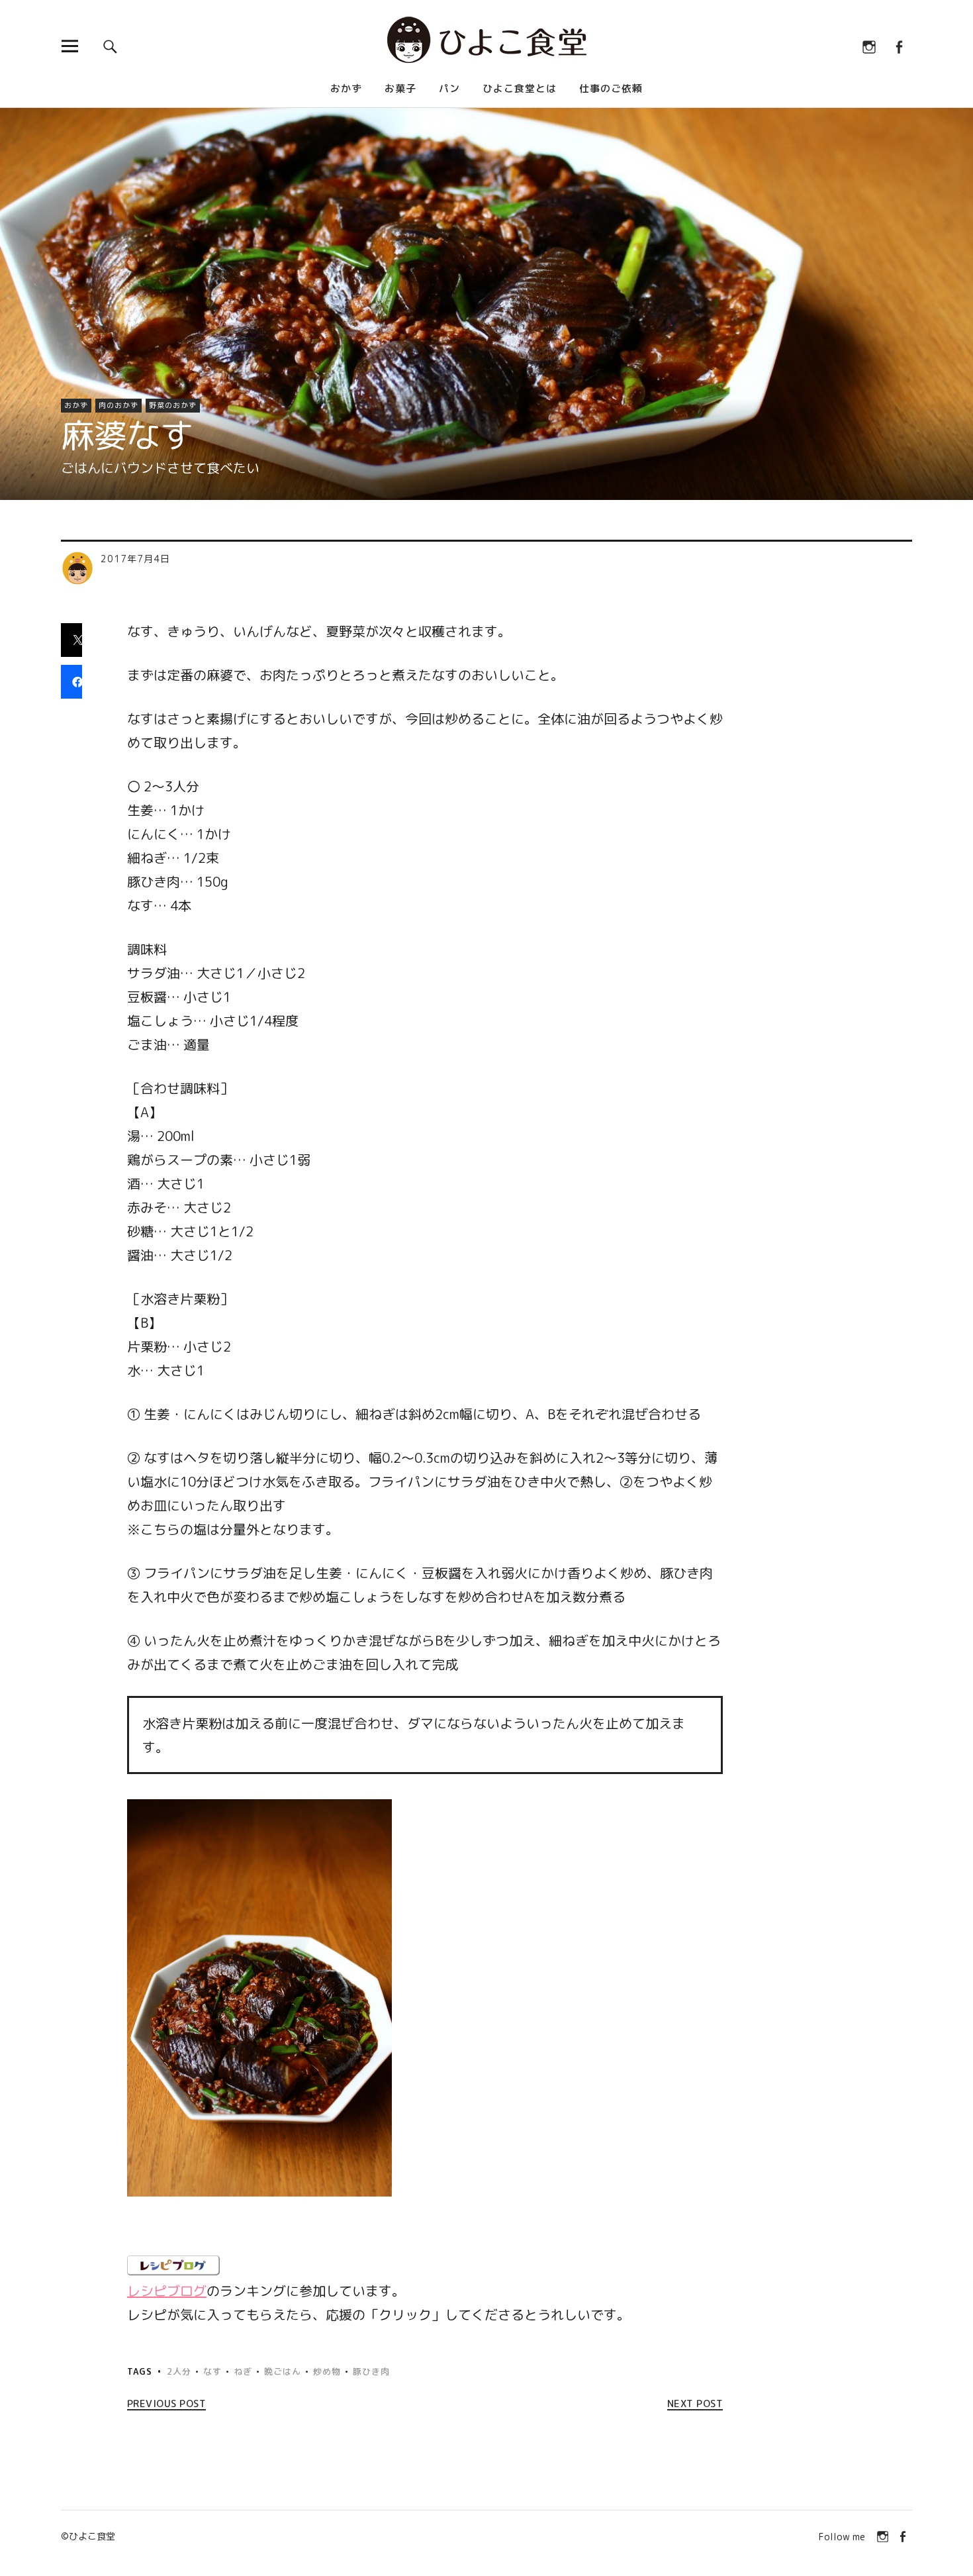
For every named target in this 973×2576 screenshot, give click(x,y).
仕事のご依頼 (611, 88)
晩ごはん (283, 2371)
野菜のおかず (173, 405)
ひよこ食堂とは (520, 88)
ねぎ (243, 2371)
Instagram (869, 46)
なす (212, 2371)
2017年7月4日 (135, 559)
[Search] (110, 46)
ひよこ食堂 (92, 2536)
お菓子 (400, 88)
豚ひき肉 (371, 2371)
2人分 (179, 2371)
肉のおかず (118, 405)
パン (449, 88)
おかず (346, 88)
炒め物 (327, 2371)
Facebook (899, 46)
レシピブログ (167, 2291)
